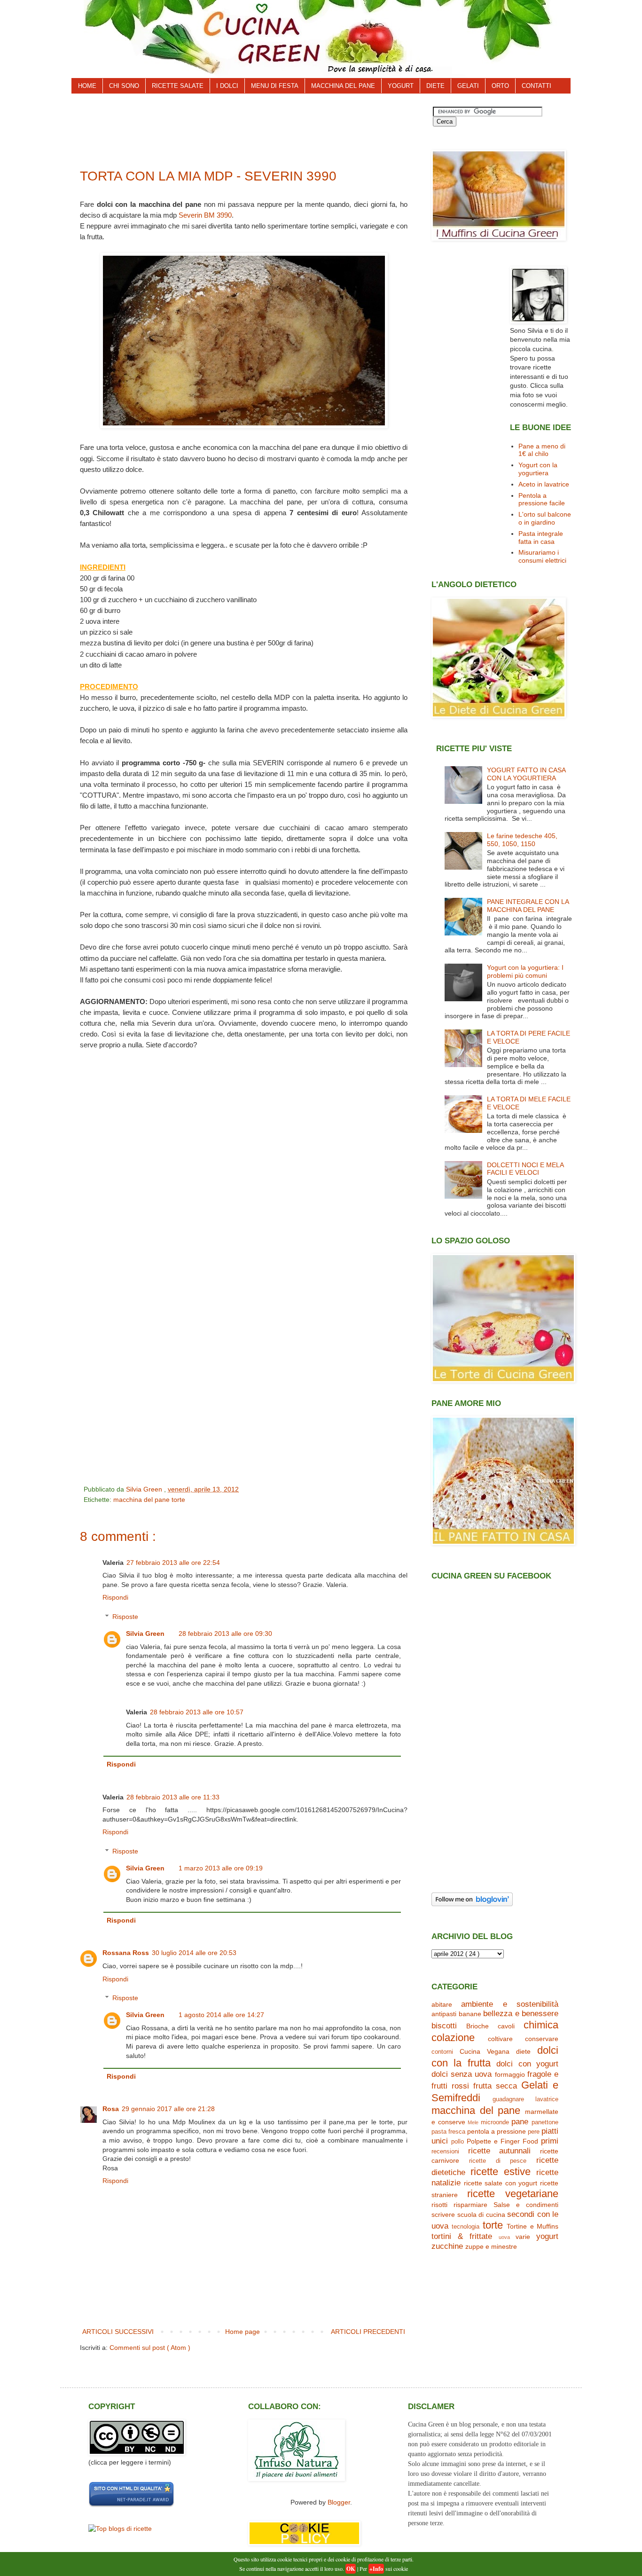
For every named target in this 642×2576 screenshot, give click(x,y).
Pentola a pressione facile (542, 499)
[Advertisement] (250, 128)
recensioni (445, 2152)
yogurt (547, 2236)
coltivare (500, 2039)
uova (504, 2237)
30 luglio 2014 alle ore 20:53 (194, 1953)
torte (178, 1500)
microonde (495, 2122)
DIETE (435, 86)
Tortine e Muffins (532, 2226)
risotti (439, 2205)
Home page (243, 2332)
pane (520, 2122)
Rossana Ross (126, 1953)
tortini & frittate (462, 2236)
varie (523, 2237)
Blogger (339, 2502)
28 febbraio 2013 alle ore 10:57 (197, 1712)
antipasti (444, 2014)
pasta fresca (448, 2132)
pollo (458, 2142)
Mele (473, 2122)
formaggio (510, 2074)
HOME (87, 86)
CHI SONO (124, 86)
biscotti (444, 2026)
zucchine (447, 2246)
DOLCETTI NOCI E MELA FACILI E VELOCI (525, 1169)
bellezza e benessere (521, 2014)
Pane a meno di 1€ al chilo (542, 450)
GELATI (468, 86)
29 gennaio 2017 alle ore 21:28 (168, 2109)
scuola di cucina (481, 2215)
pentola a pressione (497, 2131)
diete (523, 2051)
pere (534, 2132)
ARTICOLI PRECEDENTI (368, 2332)
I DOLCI (227, 86)
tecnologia (466, 2227)
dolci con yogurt (527, 2064)
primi (550, 2141)
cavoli (506, 2026)
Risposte (125, 1617)
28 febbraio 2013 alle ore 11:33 (173, 1797)
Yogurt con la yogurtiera (538, 469)
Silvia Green (145, 1634)
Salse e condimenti (526, 2205)
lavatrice (547, 2099)
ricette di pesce (498, 2161)
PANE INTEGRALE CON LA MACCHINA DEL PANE (528, 906)
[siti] (131, 2505)
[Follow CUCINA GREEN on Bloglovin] (472, 1904)
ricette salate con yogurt (501, 2183)
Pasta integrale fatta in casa (541, 538)
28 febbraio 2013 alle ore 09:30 (225, 1634)
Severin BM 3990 (205, 215)
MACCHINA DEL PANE (343, 86)
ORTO (500, 86)
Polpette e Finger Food (502, 2141)
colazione (453, 2038)
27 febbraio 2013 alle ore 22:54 (173, 1563)
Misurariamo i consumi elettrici (542, 556)
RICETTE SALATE (178, 86)
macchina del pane (142, 1500)
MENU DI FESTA (275, 86)
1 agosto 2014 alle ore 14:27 (221, 2015)
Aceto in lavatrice (544, 484)
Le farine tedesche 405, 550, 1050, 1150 (522, 840)
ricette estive (501, 2172)
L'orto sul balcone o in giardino (545, 518)
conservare (542, 2039)
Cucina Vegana (485, 2051)
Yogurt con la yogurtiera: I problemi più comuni (525, 971)
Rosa (111, 2109)
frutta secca (495, 2086)
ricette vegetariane (513, 2194)
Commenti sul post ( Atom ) (150, 2348)
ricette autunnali (500, 2151)
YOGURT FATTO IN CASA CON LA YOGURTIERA (526, 774)
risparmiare (470, 2205)
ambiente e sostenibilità (510, 2004)
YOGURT (401, 86)
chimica (541, 2025)
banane (470, 2014)
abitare (442, 2004)
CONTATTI (536, 86)
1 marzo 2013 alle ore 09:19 (221, 1868)
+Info (376, 2569)
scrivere (443, 2215)
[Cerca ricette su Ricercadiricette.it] (120, 2529)
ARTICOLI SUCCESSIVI (118, 2332)
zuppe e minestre (491, 2246)
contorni (442, 2052)
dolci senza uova (462, 2074)
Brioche (478, 2026)
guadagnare (508, 2099)
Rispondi (115, 1597)
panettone (545, 2122)
